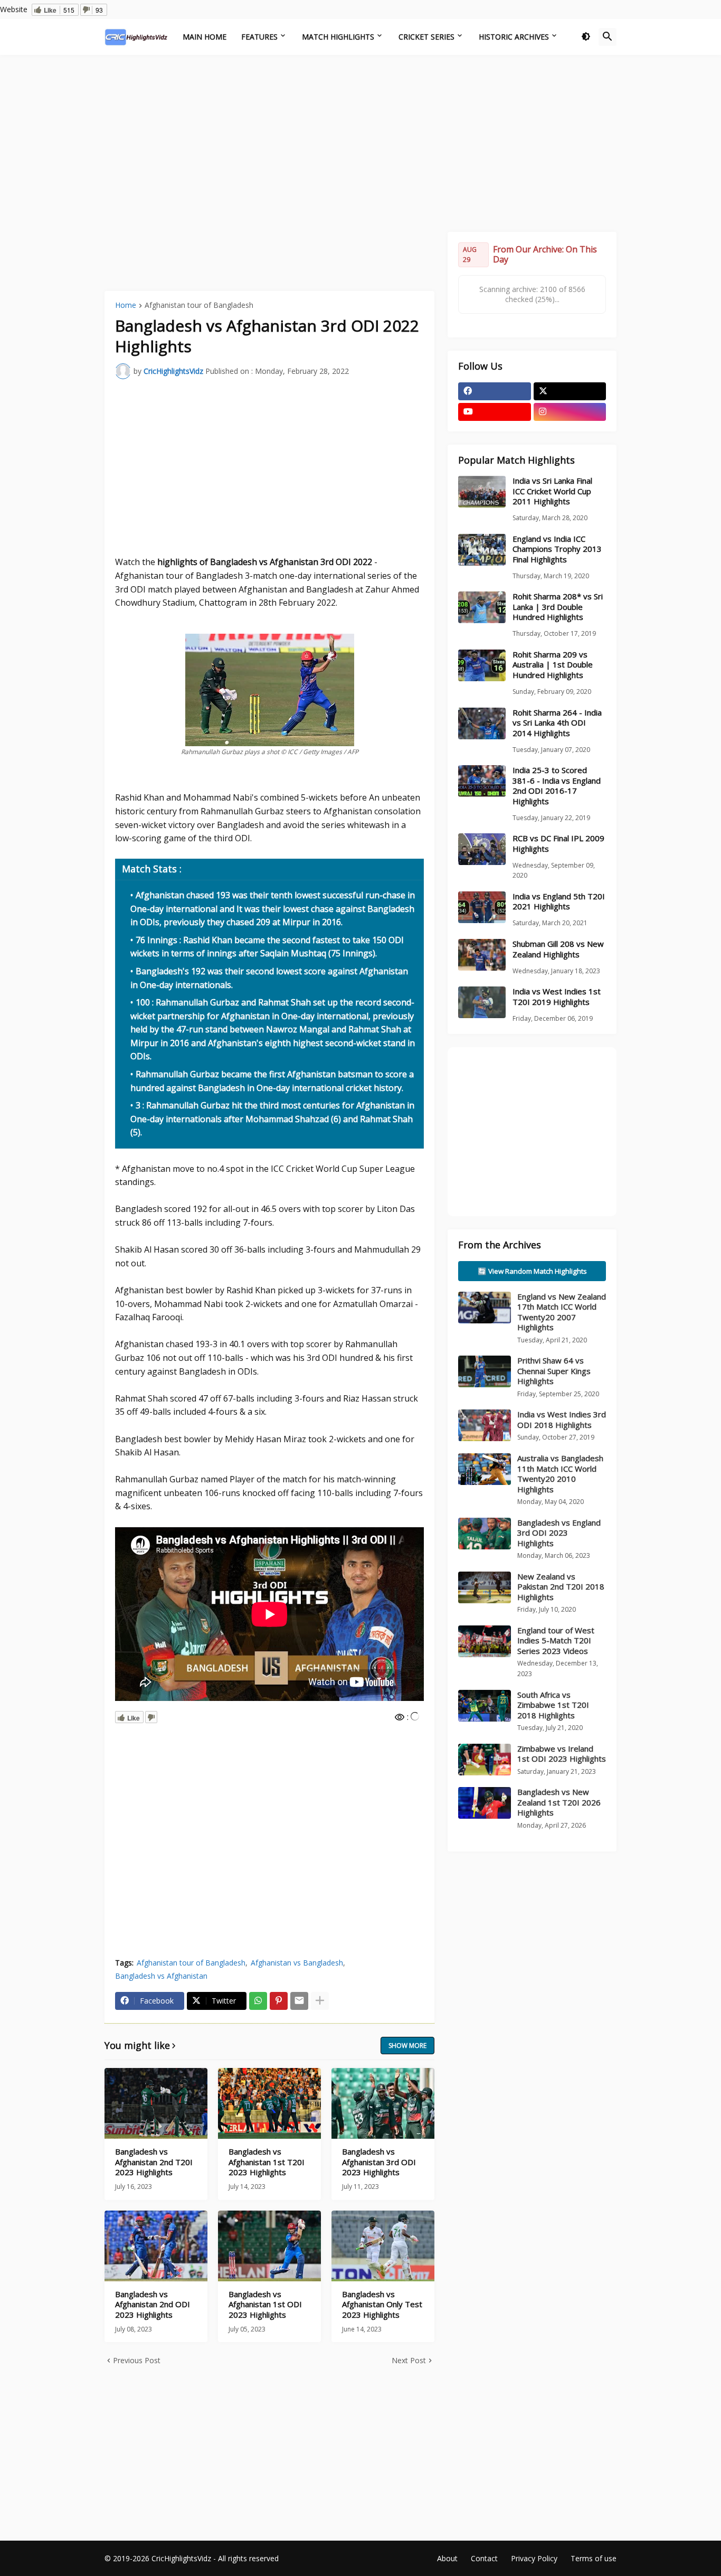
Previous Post (137, 2360)
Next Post (409, 2360)
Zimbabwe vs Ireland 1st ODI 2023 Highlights (562, 1754)
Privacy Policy (534, 2558)
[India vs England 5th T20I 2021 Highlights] (482, 907)
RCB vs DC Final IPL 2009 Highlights (558, 844)
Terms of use (594, 2558)
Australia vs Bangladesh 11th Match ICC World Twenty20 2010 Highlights (560, 1474)
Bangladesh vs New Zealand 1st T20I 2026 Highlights (559, 1802)
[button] (586, 37)
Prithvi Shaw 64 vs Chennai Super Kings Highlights (554, 1371)
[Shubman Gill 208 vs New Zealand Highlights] (482, 955)
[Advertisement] (360, 142)
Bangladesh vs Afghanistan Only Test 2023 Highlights (382, 2305)
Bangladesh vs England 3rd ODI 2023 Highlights (559, 1533)
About (447, 2558)
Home (126, 306)
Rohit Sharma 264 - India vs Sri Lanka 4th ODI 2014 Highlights (557, 723)
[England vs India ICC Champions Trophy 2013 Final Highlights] (482, 550)
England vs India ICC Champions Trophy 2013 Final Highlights (557, 549)
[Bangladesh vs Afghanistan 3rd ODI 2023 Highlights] (383, 2103)
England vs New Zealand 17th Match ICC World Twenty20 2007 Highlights (562, 1312)
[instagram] (570, 412)
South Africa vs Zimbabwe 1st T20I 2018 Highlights (553, 1705)
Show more (407, 2046)
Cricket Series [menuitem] (426, 37)
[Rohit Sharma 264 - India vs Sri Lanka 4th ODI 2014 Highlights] (482, 723)
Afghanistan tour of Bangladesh (199, 306)
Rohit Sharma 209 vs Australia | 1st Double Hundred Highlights (553, 665)
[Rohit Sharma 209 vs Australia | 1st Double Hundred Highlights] (482, 665)
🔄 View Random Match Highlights (532, 1271)
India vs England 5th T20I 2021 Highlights (559, 902)
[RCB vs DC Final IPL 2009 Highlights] (482, 849)
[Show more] (320, 2001)
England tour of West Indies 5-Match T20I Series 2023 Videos (556, 1640)
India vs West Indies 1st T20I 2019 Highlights (557, 997)
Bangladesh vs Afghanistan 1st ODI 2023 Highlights (265, 2305)
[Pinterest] (279, 2001)
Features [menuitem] (259, 37)
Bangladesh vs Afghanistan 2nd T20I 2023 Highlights (154, 2162)
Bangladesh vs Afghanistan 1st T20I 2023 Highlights (267, 2162)
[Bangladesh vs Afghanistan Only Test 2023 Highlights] (383, 2246)
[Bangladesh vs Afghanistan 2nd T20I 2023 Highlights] (156, 2103)
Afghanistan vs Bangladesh (297, 1963)
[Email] (299, 2001)
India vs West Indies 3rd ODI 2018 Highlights (562, 1419)
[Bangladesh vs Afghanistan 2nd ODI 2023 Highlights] (156, 2246)
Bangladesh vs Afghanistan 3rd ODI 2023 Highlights (379, 2162)
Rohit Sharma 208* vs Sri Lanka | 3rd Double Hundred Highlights (558, 607)
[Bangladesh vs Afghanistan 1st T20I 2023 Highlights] (269, 2103)
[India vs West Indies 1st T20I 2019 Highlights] (482, 1002)
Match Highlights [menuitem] (338, 37)
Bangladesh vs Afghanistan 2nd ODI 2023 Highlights (153, 2305)
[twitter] (570, 391)
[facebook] (495, 391)
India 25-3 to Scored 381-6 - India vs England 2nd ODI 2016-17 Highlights (557, 786)
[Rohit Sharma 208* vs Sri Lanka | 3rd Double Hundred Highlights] (482, 607)
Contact (484, 2558)
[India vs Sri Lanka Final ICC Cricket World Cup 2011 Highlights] (482, 492)
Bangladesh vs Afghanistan (161, 1976)
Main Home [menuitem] (205, 37)
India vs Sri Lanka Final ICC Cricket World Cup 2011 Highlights (552, 491)
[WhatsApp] (258, 2001)
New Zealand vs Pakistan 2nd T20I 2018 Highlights (561, 1587)
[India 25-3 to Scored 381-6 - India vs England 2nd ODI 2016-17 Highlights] (482, 781)
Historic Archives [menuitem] (514, 37)
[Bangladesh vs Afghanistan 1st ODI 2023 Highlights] (269, 2246)
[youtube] (495, 412)
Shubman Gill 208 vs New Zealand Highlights (558, 949)
